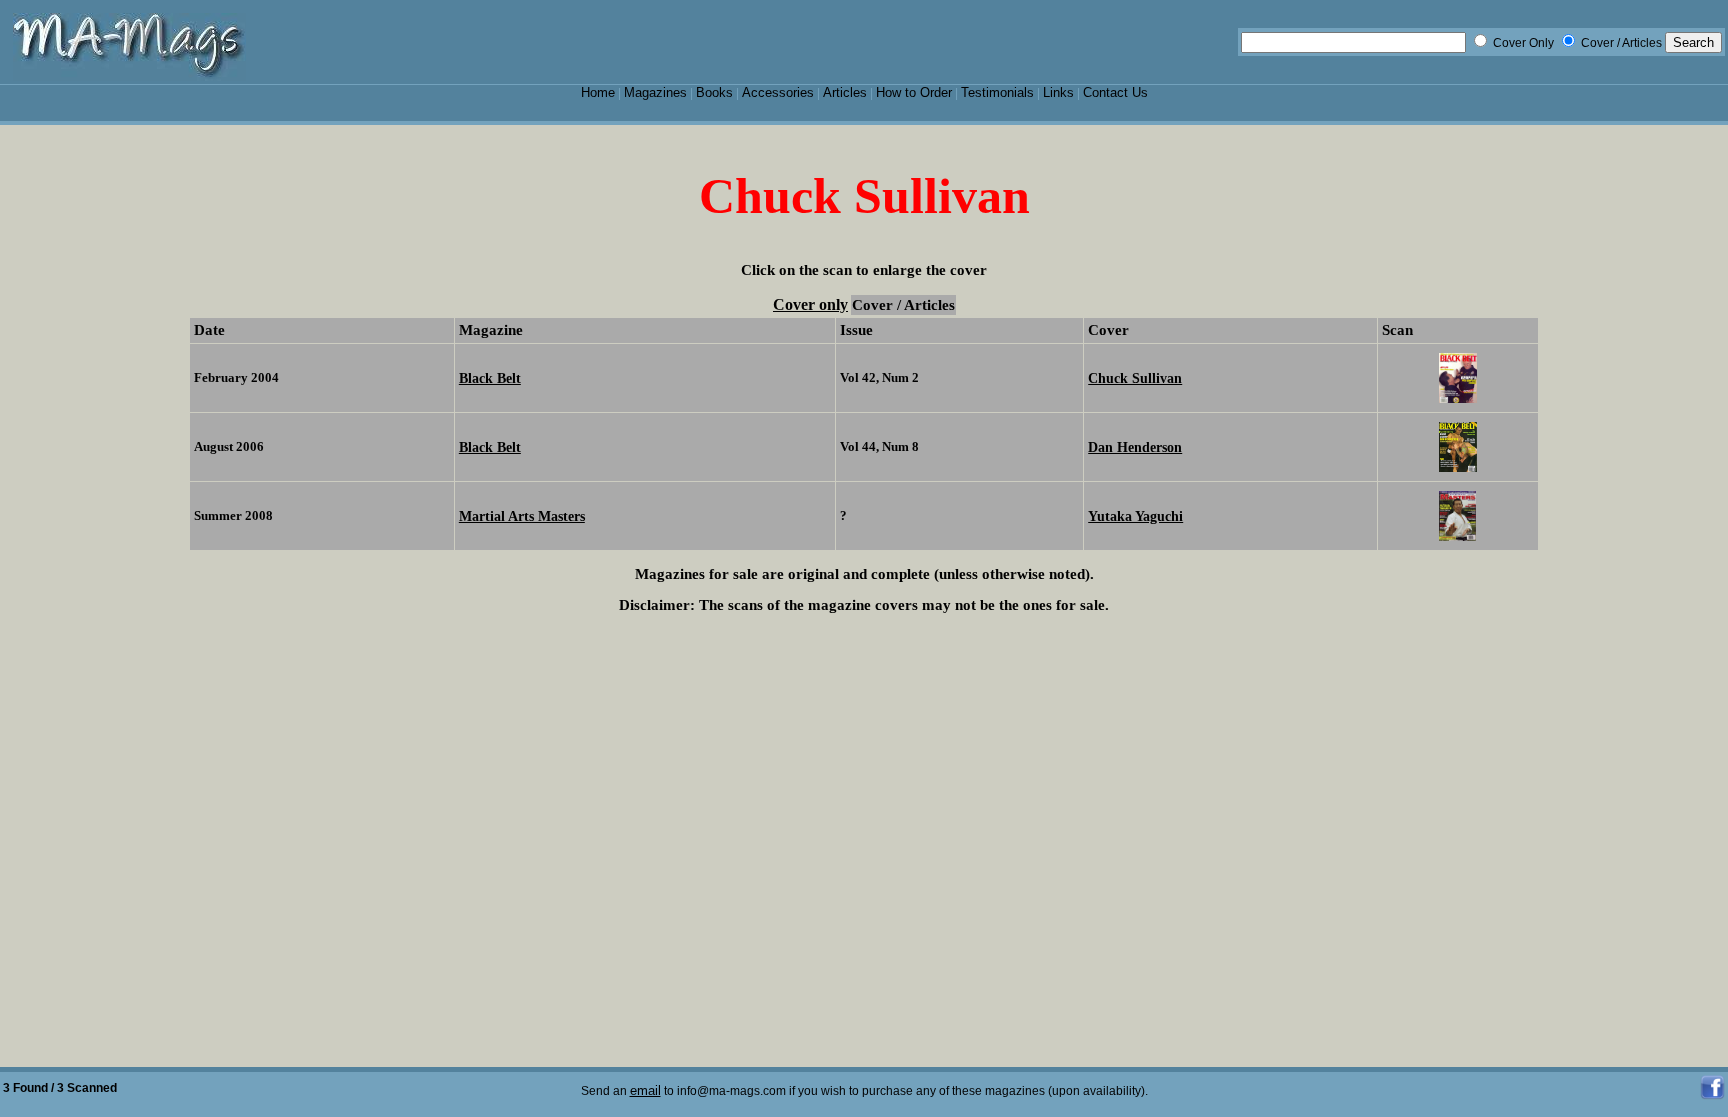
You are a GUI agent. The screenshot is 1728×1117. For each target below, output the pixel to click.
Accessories (778, 92)
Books (714, 92)
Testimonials (997, 92)
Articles (845, 92)
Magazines (655, 92)
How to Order (914, 92)
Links (1058, 92)
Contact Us (1115, 92)
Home (598, 92)
